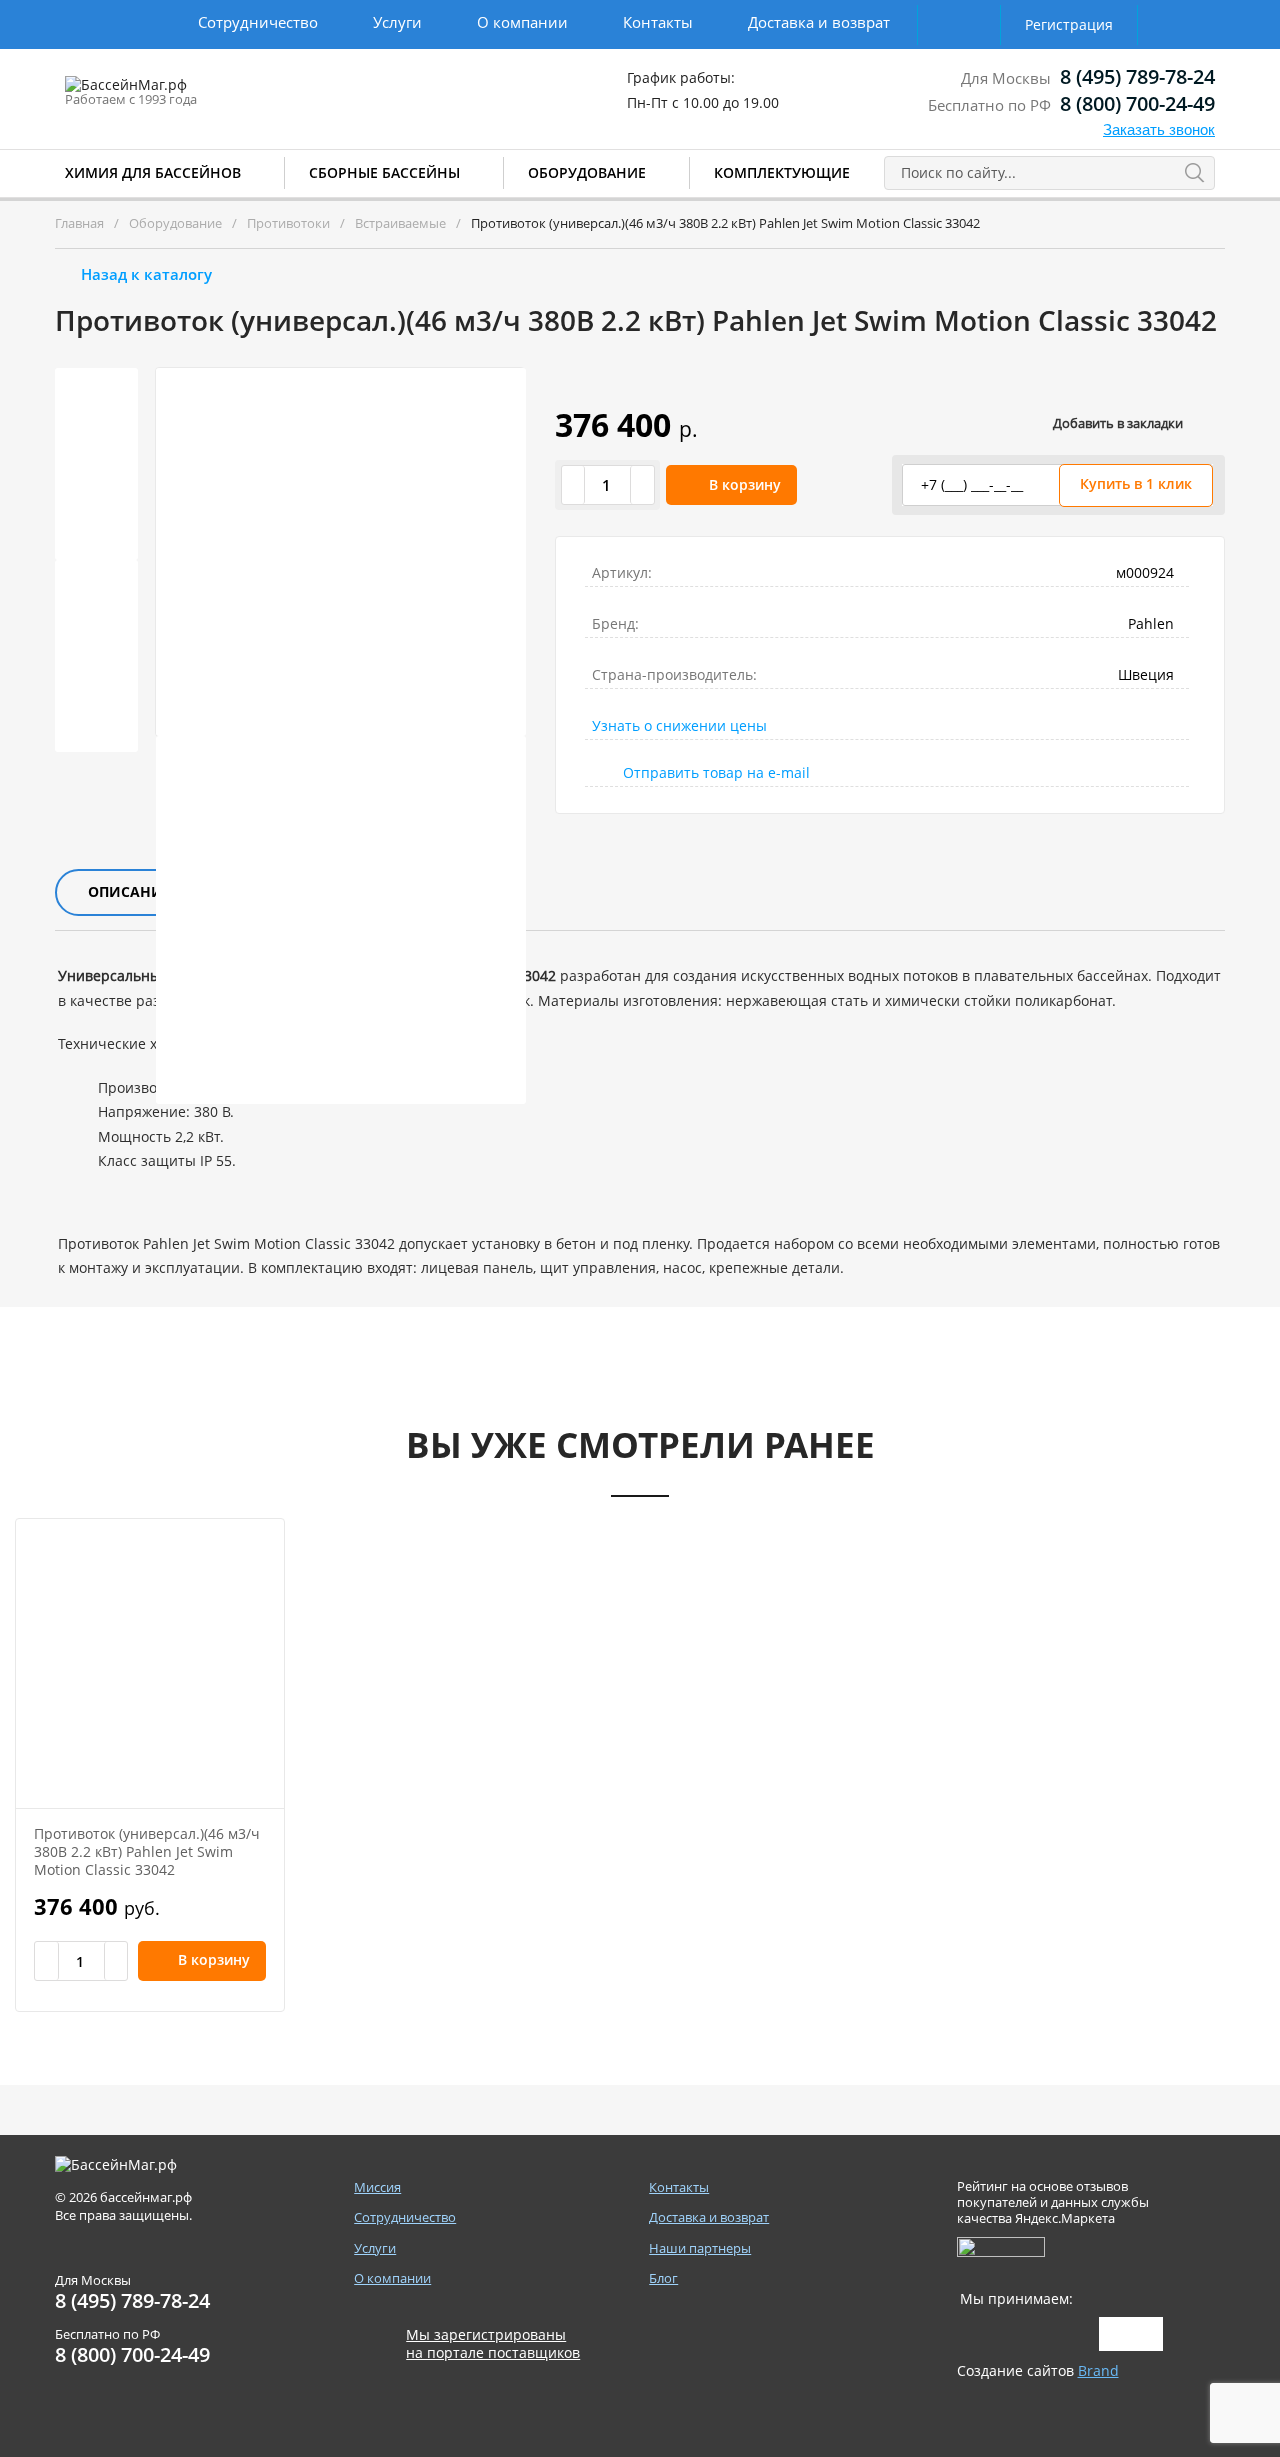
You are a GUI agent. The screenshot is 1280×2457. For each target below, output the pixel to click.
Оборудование (587, 172)
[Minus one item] (574, 485)
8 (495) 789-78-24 (1137, 76)
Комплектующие (782, 172)
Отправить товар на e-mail (716, 772)
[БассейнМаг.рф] (188, 94)
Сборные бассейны (384, 172)
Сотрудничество (258, 22)
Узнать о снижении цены (679, 725)
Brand (1098, 2370)
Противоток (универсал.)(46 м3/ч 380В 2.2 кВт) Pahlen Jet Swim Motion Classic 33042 (147, 1851)
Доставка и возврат (819, 22)
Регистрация (1069, 24)
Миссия (377, 2187)
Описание (129, 891)
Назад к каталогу (146, 274)
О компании (522, 22)
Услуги (397, 22)
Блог (663, 2278)
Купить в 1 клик (1136, 483)
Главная (79, 223)
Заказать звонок (1159, 129)
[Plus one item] (642, 485)
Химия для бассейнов (153, 172)
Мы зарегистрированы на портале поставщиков (493, 2344)
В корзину (745, 484)
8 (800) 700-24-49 (1137, 103)
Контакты (658, 22)
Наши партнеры (700, 2248)
